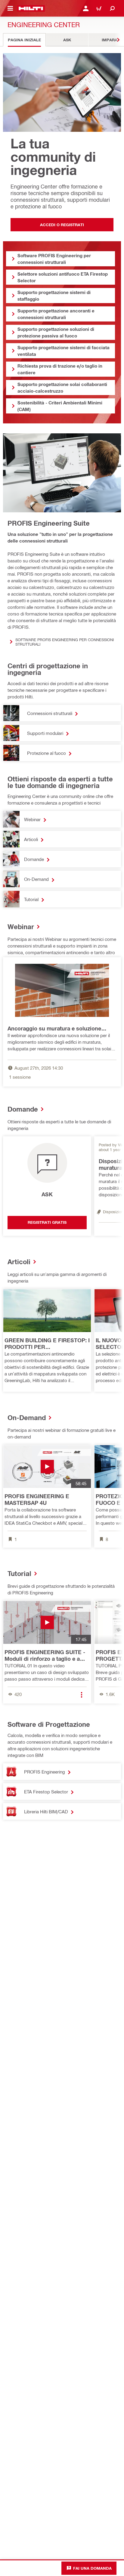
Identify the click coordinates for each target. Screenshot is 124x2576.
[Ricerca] (112, 8)
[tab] (24, 40)
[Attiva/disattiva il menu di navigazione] (10, 8)
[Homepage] (31, 8)
